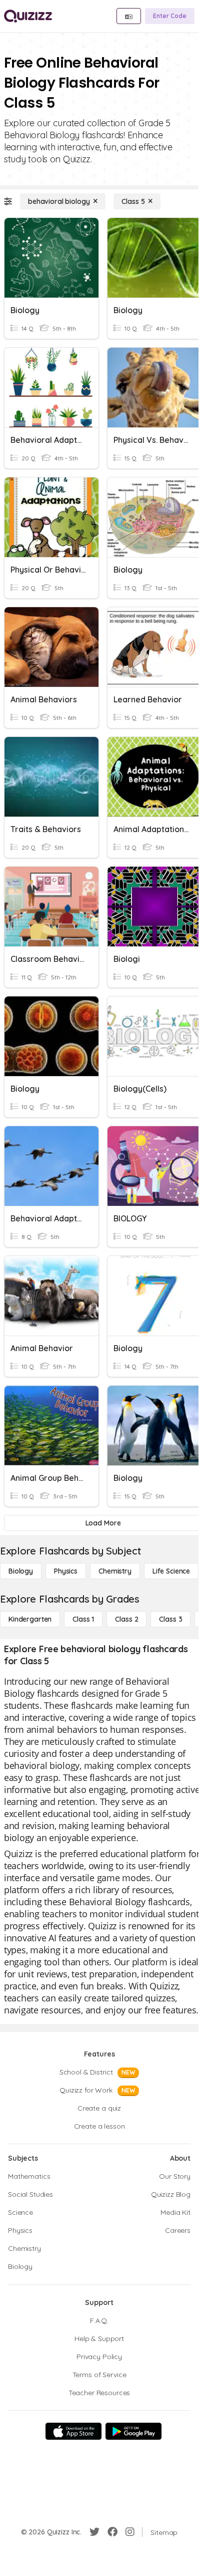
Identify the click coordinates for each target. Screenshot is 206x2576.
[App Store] (73, 2431)
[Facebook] (112, 2532)
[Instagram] (130, 2532)
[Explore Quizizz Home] (28, 16)
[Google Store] (133, 2431)
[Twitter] (94, 2532)
